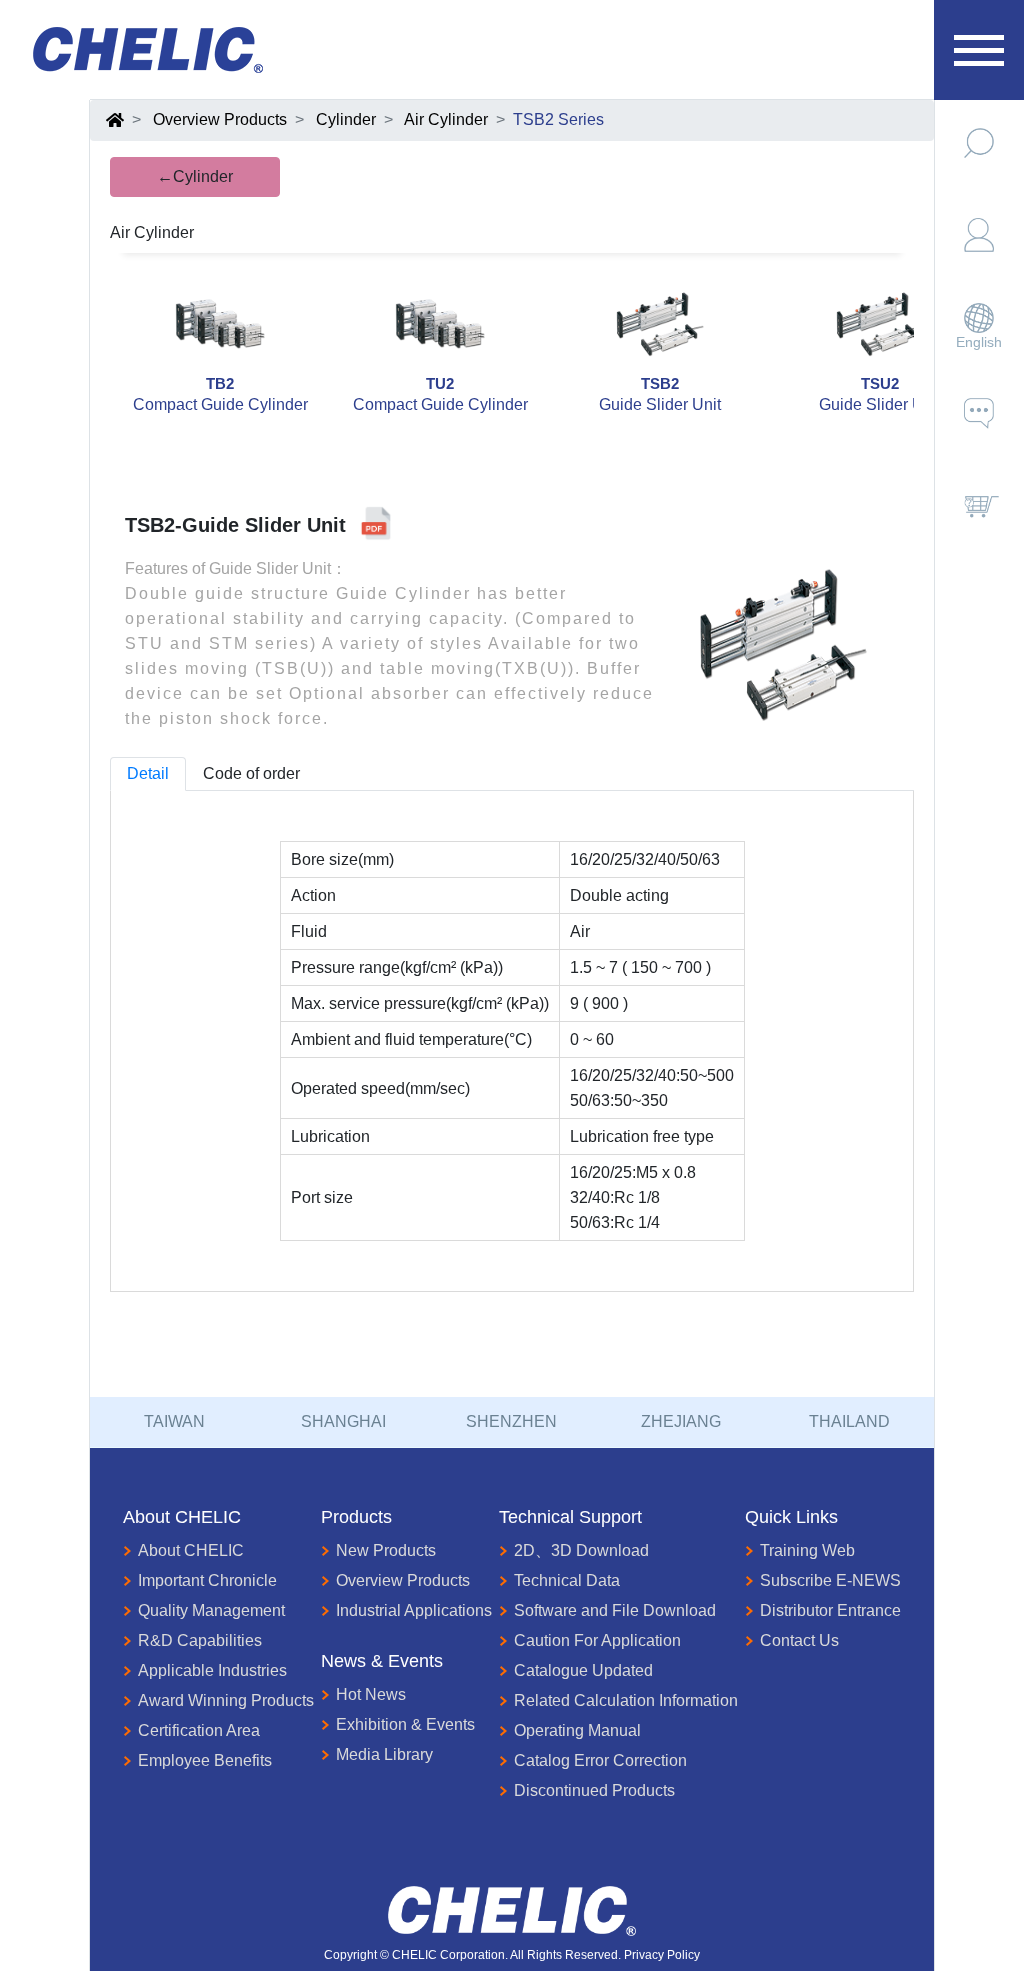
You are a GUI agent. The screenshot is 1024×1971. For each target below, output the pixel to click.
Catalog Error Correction (600, 1760)
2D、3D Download (581, 1550)
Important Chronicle (207, 1580)
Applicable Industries (212, 1670)
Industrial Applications (414, 1610)
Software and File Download (615, 1610)
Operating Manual (577, 1730)
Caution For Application (597, 1640)
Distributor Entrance (830, 1610)
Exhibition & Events (405, 1724)
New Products (386, 1550)
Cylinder (346, 119)
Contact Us (799, 1640)
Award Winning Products (226, 1700)
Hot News (371, 1694)
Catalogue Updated (583, 1670)
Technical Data (567, 1580)
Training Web (807, 1550)
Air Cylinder (446, 119)
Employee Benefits (205, 1760)
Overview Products (220, 119)
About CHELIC (191, 1550)
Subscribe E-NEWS (830, 1580)
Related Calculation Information (626, 1700)
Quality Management (211, 1610)
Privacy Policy (662, 1955)
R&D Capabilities (200, 1640)
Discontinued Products (594, 1790)
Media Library (384, 1754)
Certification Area (199, 1730)
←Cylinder (195, 176)
